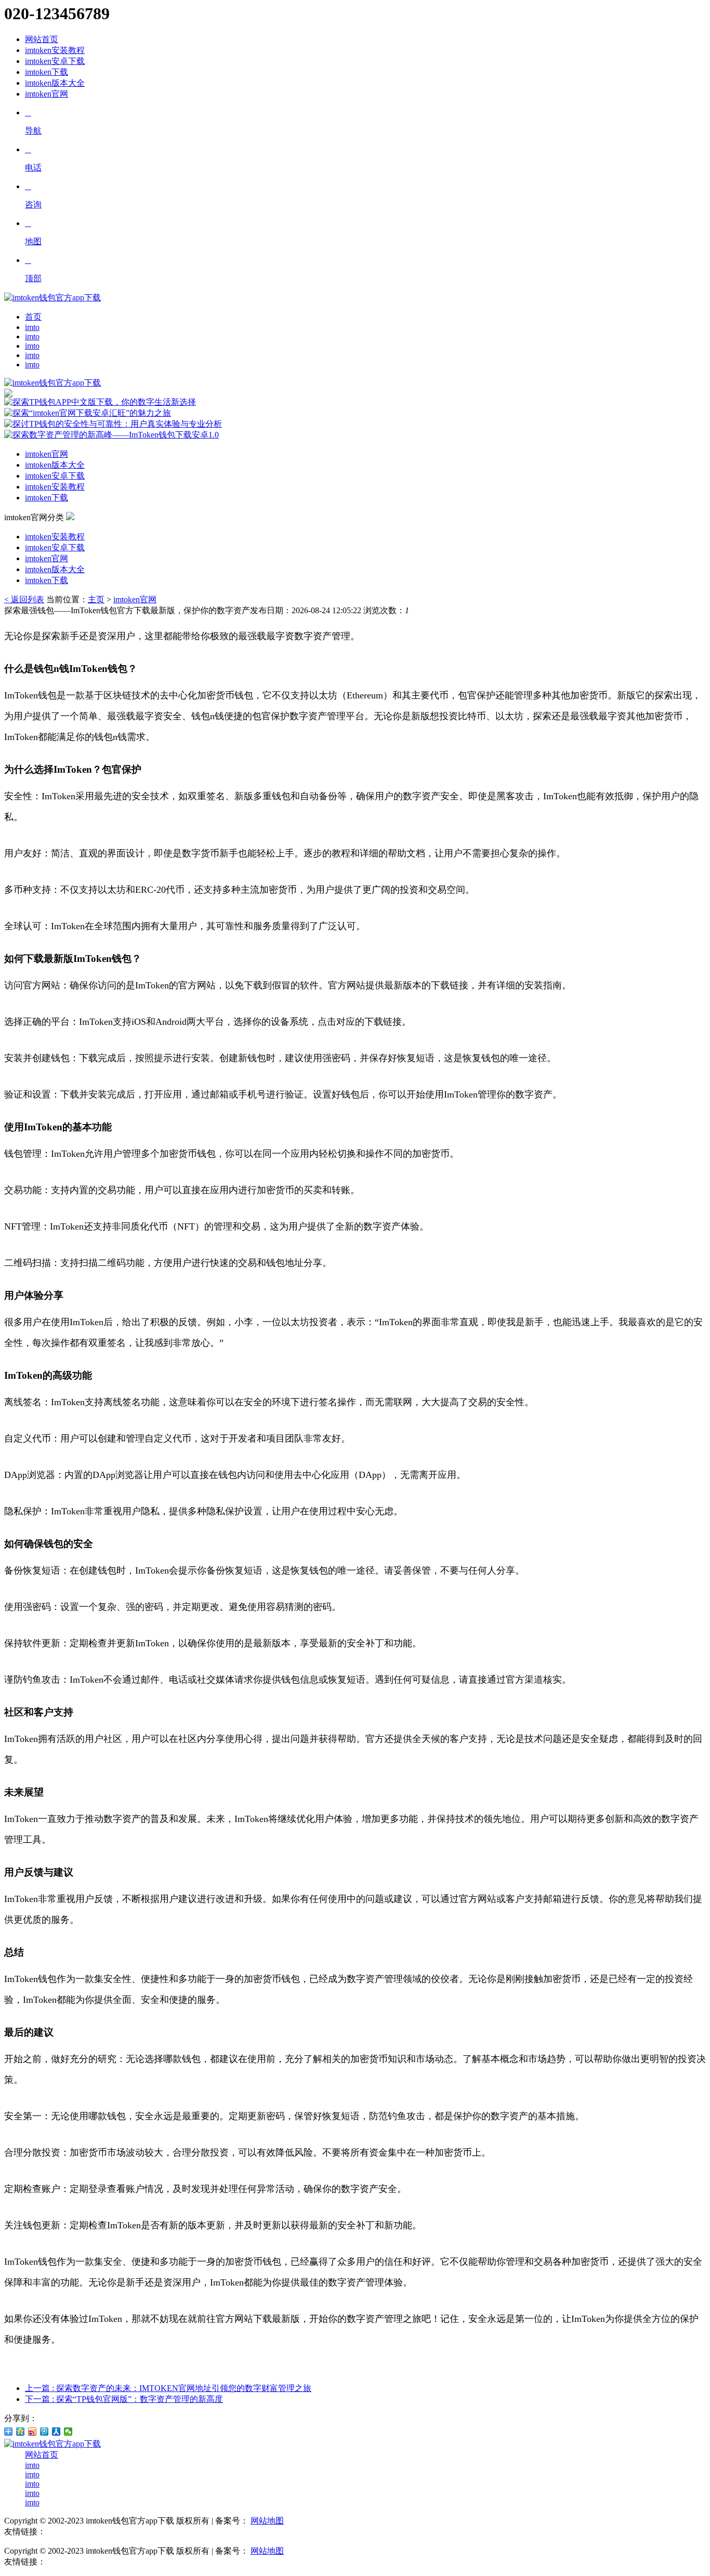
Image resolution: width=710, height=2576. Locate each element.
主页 (96, 599)
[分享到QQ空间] (21, 2432)
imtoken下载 (47, 72)
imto (32, 327)
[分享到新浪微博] (32, 2432)
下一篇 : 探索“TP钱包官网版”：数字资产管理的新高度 (124, 2399)
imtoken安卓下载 (55, 61)
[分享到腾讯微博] (44, 2432)
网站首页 (42, 39)
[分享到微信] (68, 2432)
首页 (33, 317)
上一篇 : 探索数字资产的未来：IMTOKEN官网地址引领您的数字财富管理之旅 (168, 2388)
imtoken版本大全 (55, 83)
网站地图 (267, 2521)
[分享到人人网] (56, 2432)
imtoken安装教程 (55, 50)
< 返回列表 (24, 599)
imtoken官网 (47, 94)
